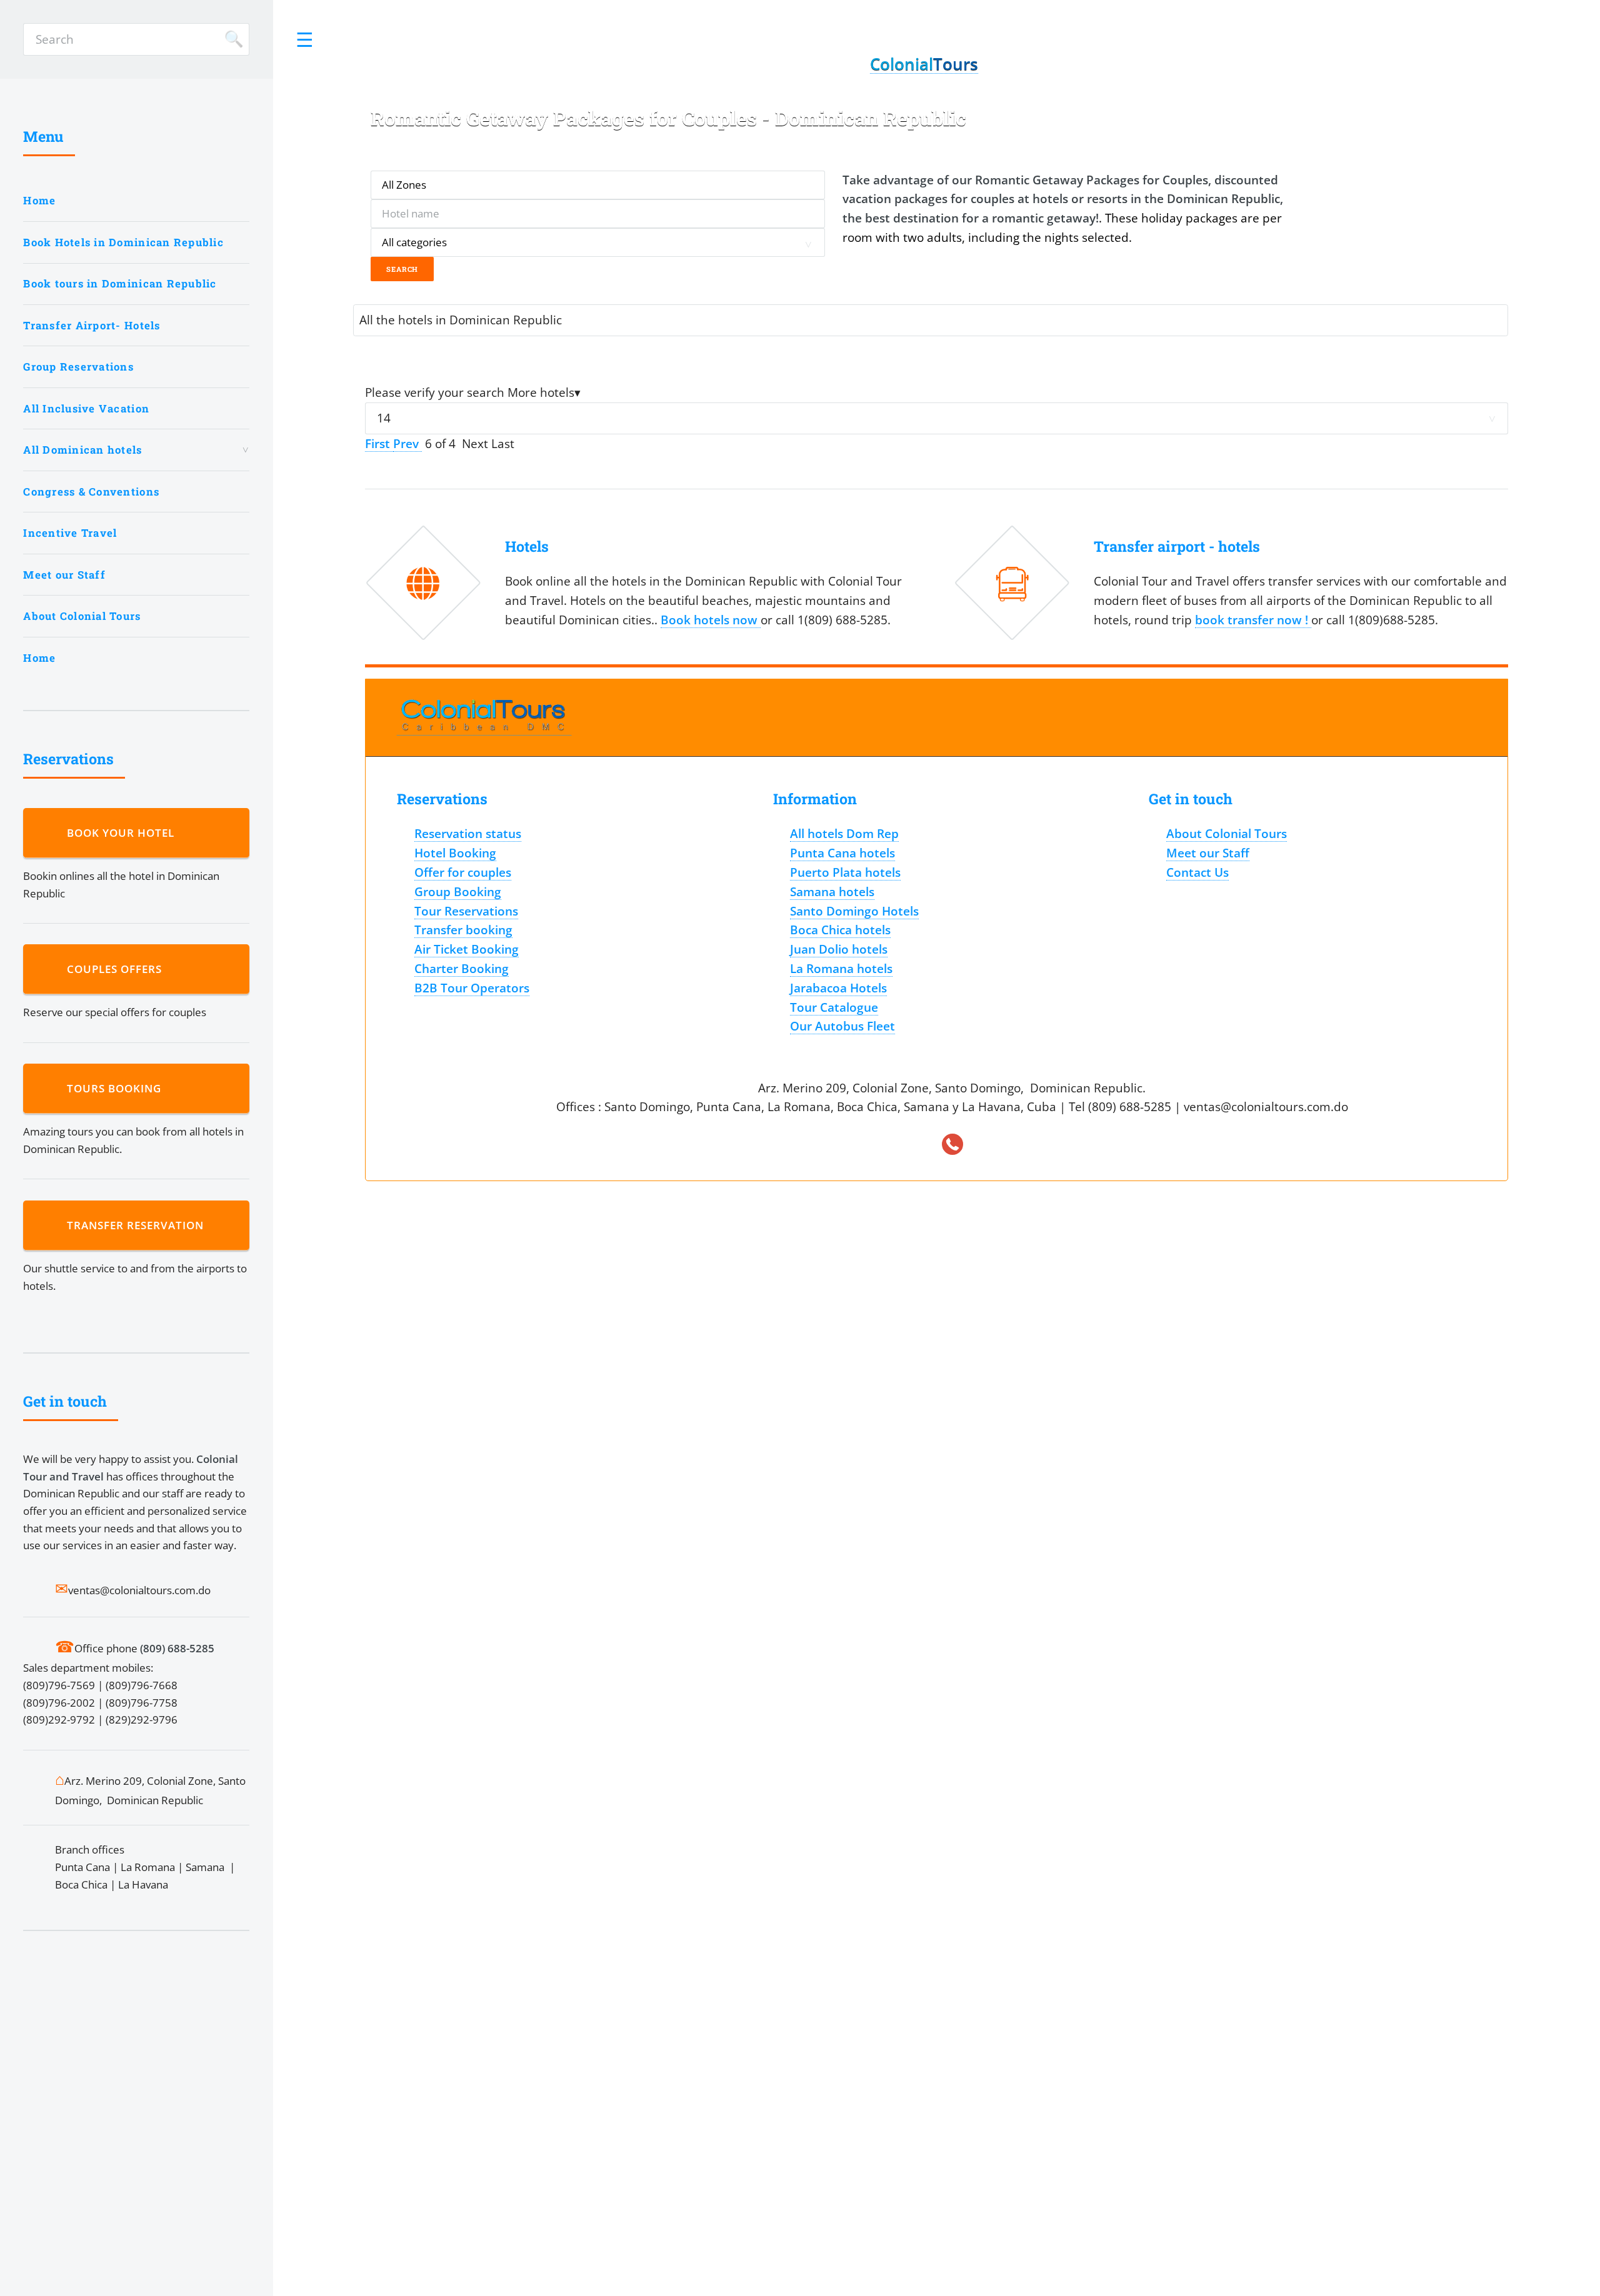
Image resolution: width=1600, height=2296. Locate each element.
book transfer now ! (1253, 620)
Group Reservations (78, 367)
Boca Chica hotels (840, 930)
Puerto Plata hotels (845, 872)
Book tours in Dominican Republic (120, 283)
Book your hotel (124, 833)
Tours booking (117, 1088)
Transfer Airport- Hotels (92, 325)
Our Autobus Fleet (842, 1026)
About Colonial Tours (82, 616)
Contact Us (1197, 872)
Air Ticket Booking (467, 949)
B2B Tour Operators (472, 988)
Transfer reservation (138, 1225)
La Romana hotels (841, 968)
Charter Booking (462, 968)
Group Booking (458, 891)
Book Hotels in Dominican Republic (123, 242)
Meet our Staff (64, 575)
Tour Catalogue (834, 1007)
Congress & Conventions (91, 492)
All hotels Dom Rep (844, 833)
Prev (407, 443)
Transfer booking (463, 930)
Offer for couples (463, 872)
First (379, 443)
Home (39, 200)
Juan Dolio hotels (839, 949)
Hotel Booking (455, 853)
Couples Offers (117, 969)
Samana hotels (832, 891)
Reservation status (468, 833)
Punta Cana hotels (842, 853)
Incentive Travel (70, 533)
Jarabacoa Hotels (838, 988)
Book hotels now (711, 620)
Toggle (305, 39)
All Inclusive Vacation (86, 408)
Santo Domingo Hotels (854, 911)
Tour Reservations (466, 911)
